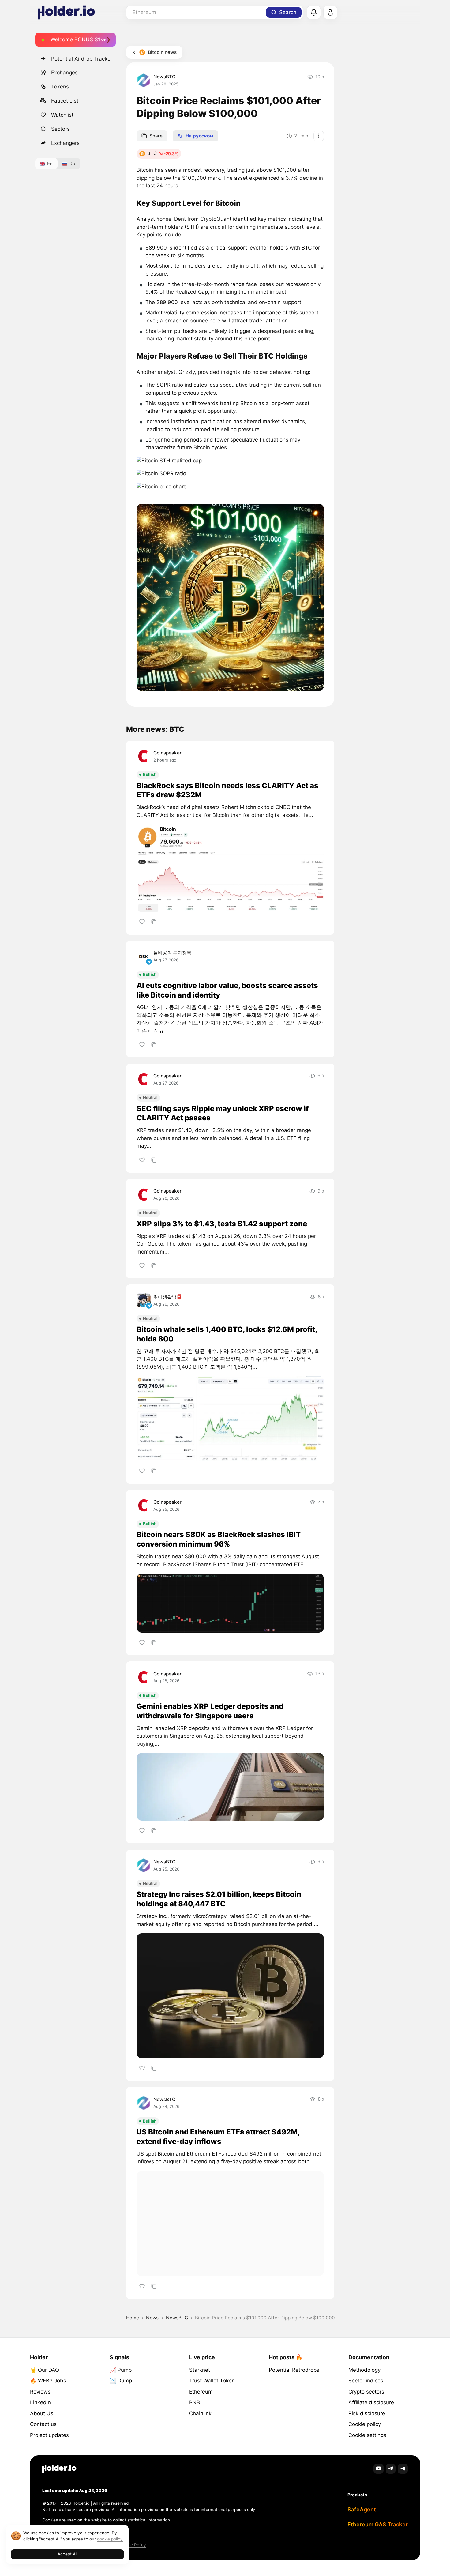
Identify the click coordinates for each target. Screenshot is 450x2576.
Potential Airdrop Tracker (82, 59)
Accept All (67, 2554)
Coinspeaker (167, 753)
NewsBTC (164, 77)
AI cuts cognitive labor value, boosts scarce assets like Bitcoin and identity (227, 990)
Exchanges (64, 73)
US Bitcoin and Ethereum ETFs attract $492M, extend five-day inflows (218, 2137)
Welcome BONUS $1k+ (78, 39)
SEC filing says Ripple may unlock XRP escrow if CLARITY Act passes (223, 1113)
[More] (319, 136)
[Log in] (330, 13)
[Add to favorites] (142, 922)
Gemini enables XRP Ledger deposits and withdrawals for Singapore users (210, 1711)
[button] (170, 461)
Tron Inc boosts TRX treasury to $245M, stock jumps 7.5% (219, 2355)
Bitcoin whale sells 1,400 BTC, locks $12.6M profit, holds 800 (227, 1334)
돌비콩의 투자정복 (172, 953)
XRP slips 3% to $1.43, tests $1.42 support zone (222, 1224)
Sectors (60, 129)
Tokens (60, 87)
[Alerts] (314, 13)
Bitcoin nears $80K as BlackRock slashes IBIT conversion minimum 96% (219, 1539)
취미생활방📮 (168, 1297)
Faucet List (65, 101)
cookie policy (110, 2539)
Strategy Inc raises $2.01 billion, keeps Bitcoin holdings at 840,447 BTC (219, 1899)
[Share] (154, 922)
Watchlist (62, 115)
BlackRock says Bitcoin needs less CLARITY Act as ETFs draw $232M (227, 790)
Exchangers (65, 143)
